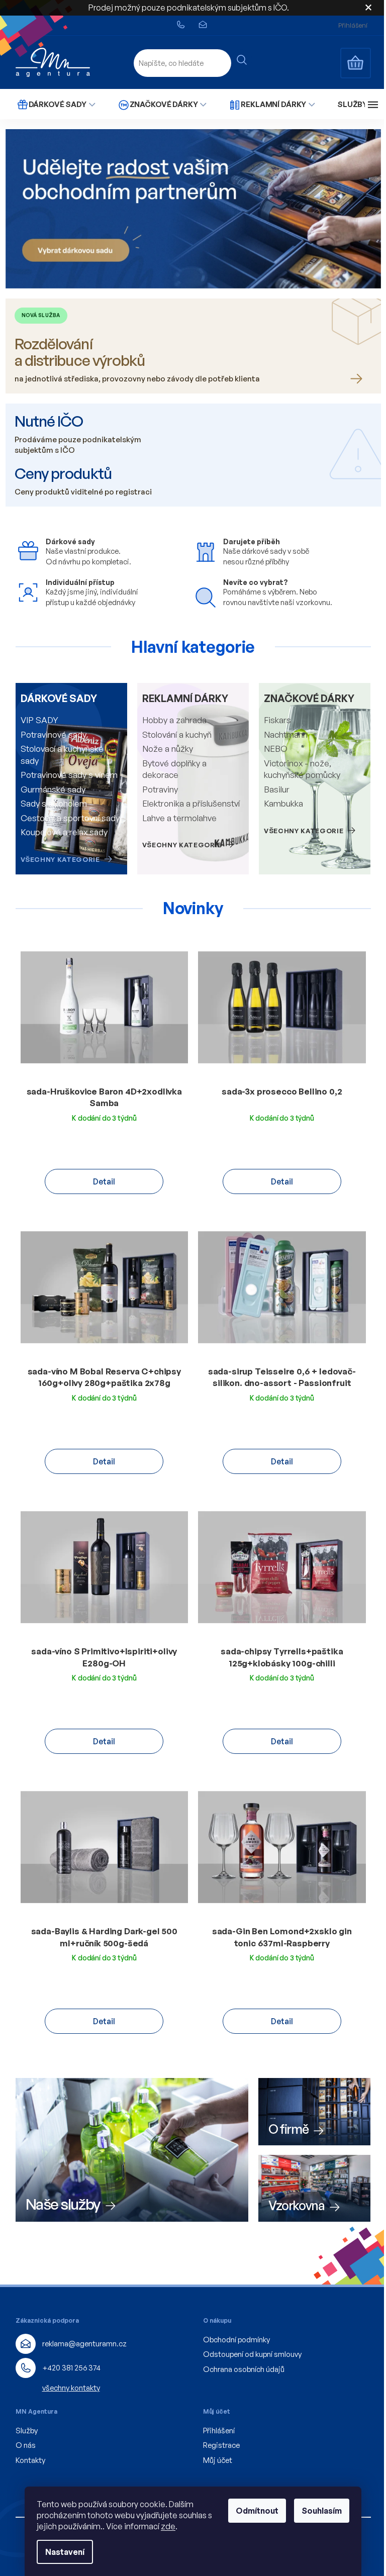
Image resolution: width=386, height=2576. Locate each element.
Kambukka (283, 803)
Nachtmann (286, 734)
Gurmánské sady (53, 789)
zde (168, 2526)
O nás (26, 2445)
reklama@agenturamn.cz (84, 2344)
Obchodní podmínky (236, 2340)
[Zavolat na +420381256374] (187, 25)
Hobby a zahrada (174, 720)
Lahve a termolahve (179, 818)
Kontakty (30, 2460)
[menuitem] (56, 104)
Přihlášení (219, 2431)
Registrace (221, 2445)
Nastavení (65, 2552)
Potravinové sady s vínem (69, 775)
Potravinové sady (54, 734)
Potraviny (160, 789)
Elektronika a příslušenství (191, 803)
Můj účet (218, 2460)
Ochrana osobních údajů (244, 2369)
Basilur (277, 789)
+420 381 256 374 (71, 2368)
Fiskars (277, 720)
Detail (104, 1181)
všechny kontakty (71, 2388)
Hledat (242, 60)
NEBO (276, 749)
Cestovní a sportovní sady (70, 818)
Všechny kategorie (60, 859)
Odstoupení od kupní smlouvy (252, 2354)
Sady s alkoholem (54, 803)
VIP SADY (39, 720)
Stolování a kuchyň (177, 734)
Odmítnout (257, 2511)
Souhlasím (322, 2511)
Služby (27, 2431)
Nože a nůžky (168, 749)
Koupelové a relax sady (64, 832)
